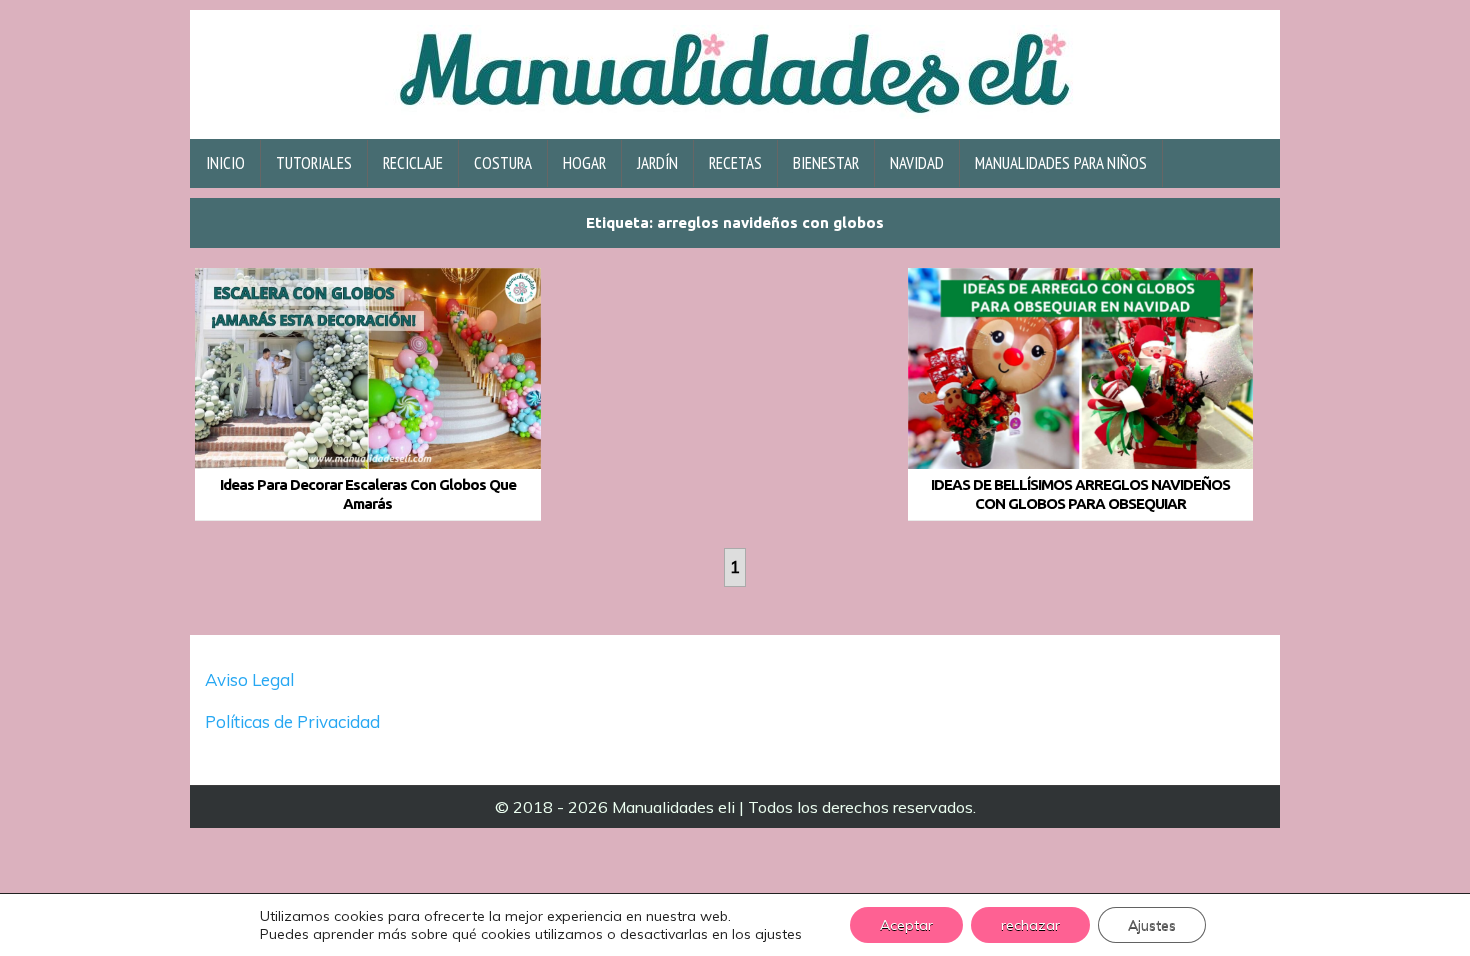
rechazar (1030, 925)
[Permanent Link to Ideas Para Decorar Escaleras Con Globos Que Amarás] (368, 368)
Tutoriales (314, 163)
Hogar (584, 163)
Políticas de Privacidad (294, 721)
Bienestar (826, 163)
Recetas (735, 163)
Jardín (657, 163)
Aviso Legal (249, 679)
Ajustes (1152, 925)
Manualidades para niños (1061, 163)
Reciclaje (413, 163)
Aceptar (906, 925)
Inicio (225, 163)
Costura (503, 163)
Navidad (917, 163)
